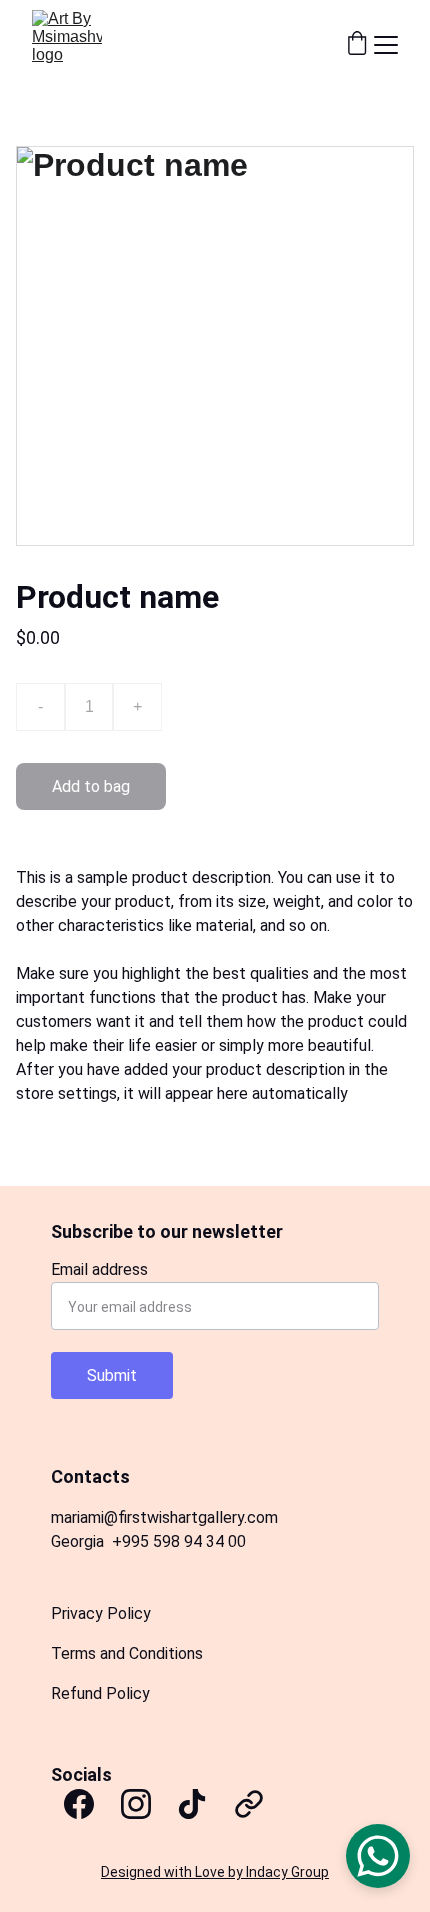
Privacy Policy (101, 1613)
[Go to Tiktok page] (192, 1804)
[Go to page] (249, 1804)
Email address (99, 1269)
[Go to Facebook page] (79, 1804)
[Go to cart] (357, 45)
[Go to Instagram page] (136, 1804)
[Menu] (386, 45)
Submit (112, 1375)
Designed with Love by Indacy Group (215, 1872)
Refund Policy (100, 1693)
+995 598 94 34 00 (179, 1541)
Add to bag (91, 786)
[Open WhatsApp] (378, 1856)
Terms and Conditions (127, 1653)
